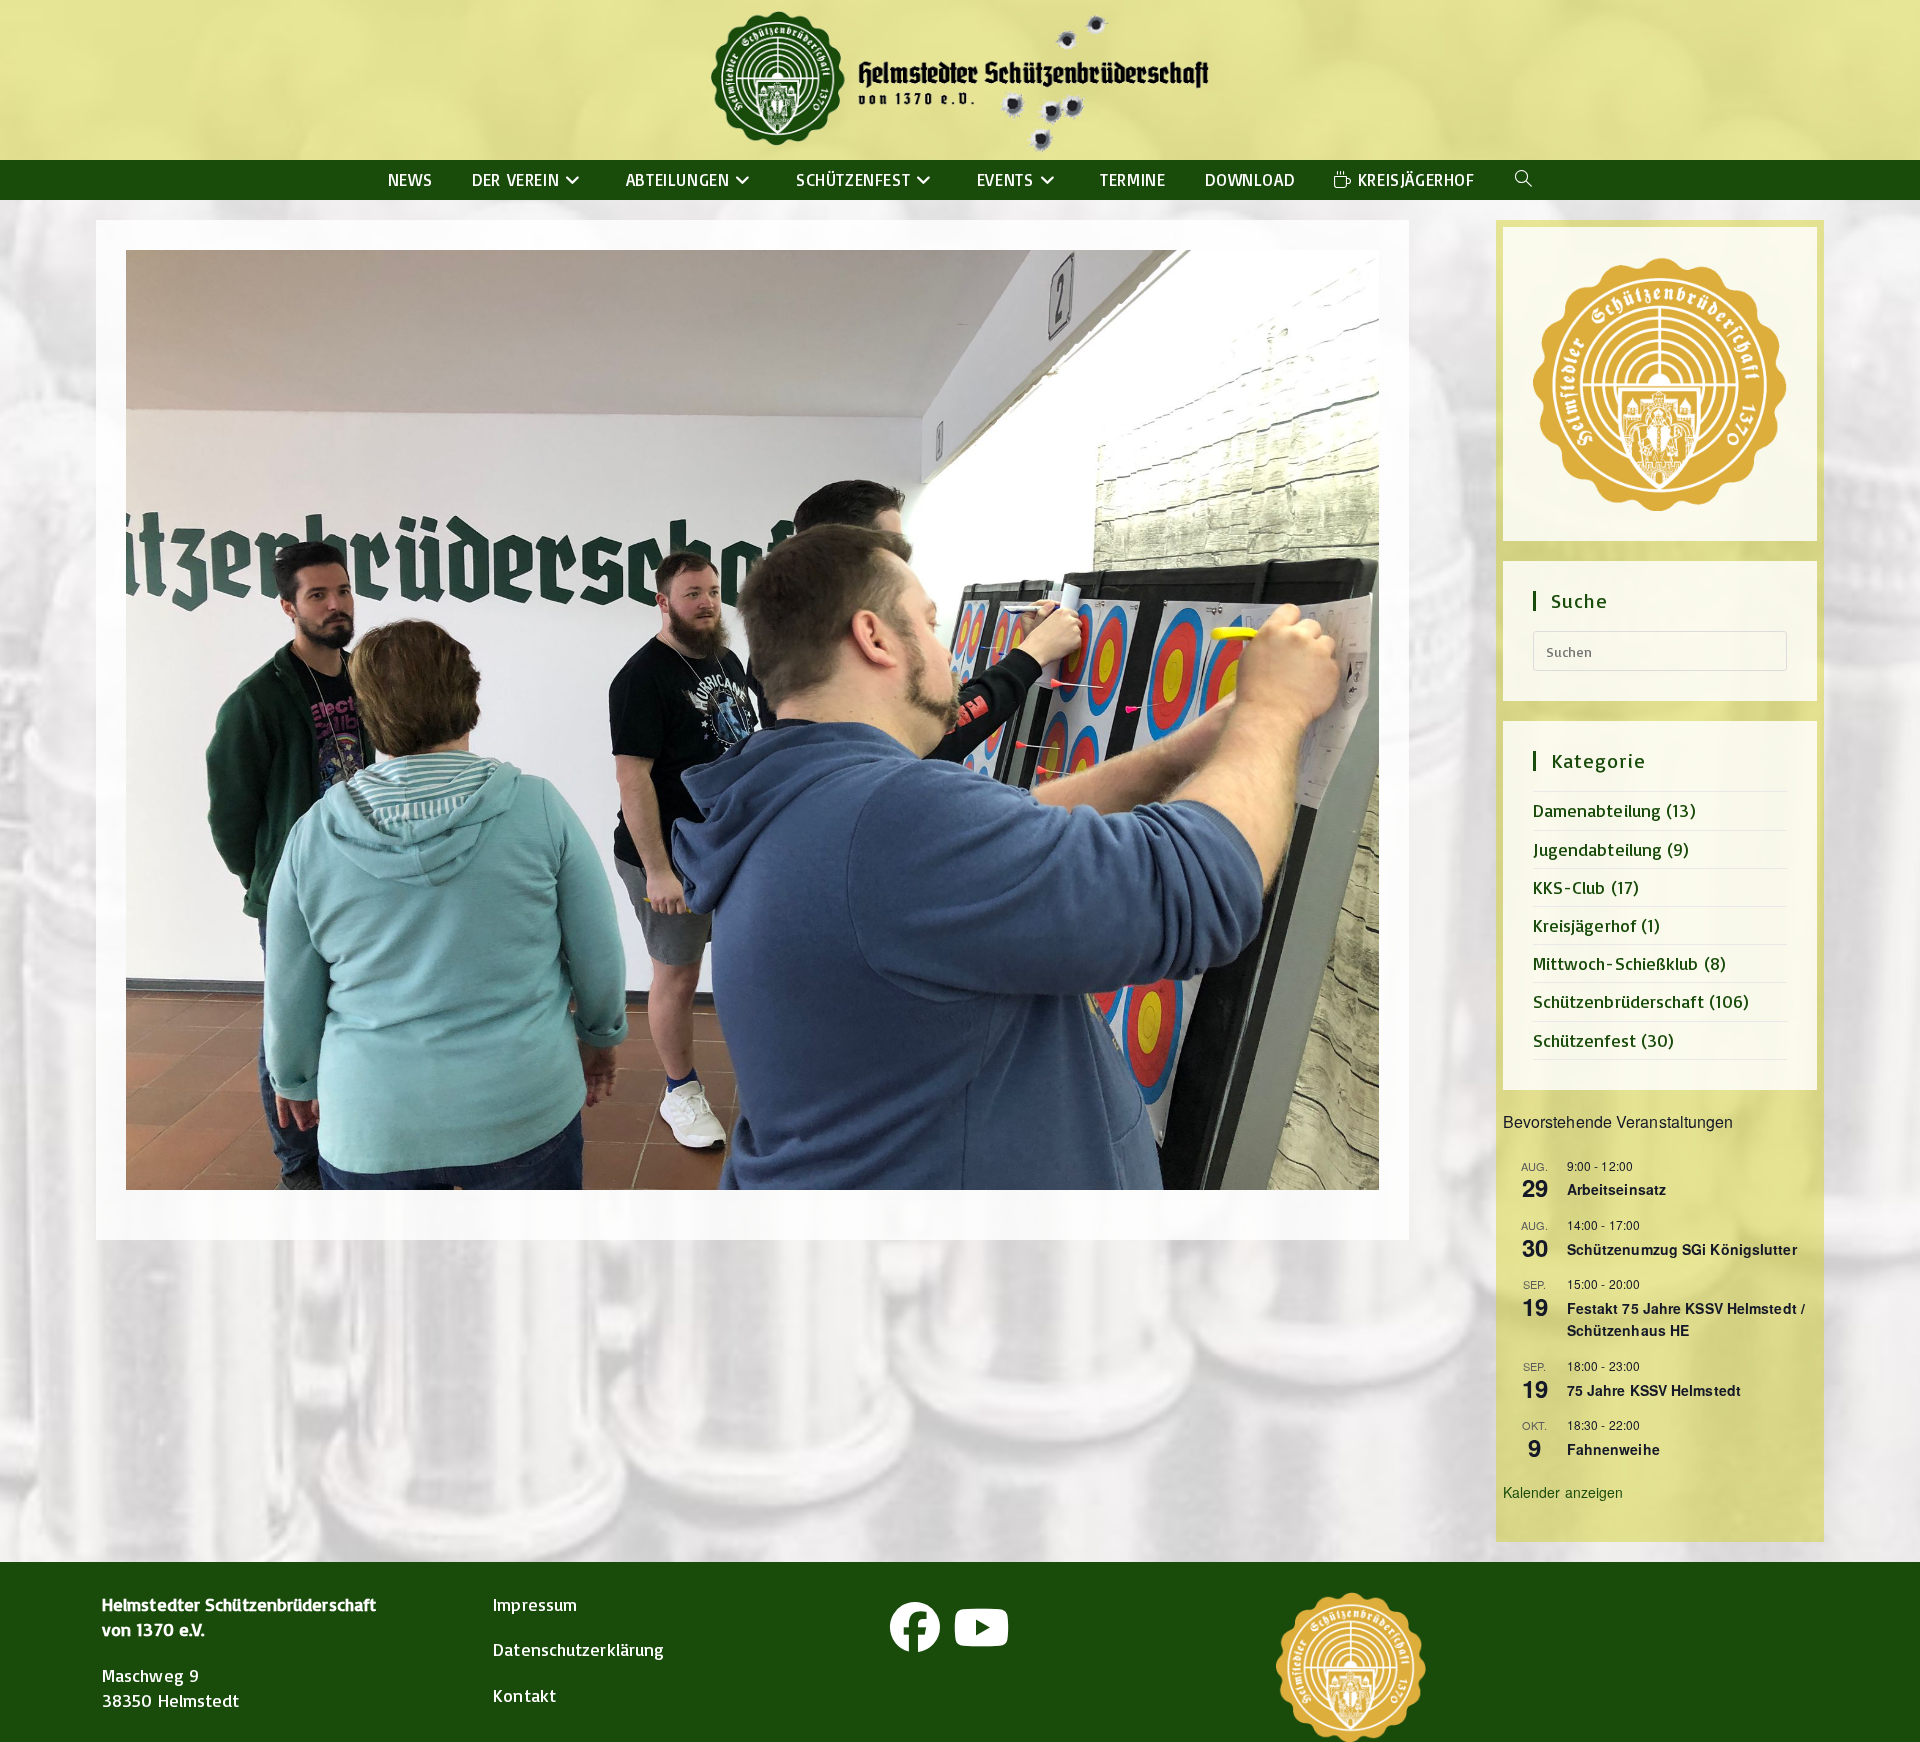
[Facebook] (915, 1627)
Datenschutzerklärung (578, 1649)
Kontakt (524, 1695)
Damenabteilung (1597, 810)
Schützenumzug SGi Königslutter (1682, 1249)
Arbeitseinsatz (1616, 1189)
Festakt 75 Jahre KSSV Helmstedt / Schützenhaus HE (1686, 1319)
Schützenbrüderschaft (1618, 1001)
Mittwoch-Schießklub (1616, 963)
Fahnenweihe (1613, 1449)
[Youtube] (981, 1627)
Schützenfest (1584, 1040)
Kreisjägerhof (1584, 925)
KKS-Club (1569, 887)
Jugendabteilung (1598, 849)
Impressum (535, 1604)
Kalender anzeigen (1563, 1492)
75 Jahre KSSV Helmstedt (1654, 1390)
